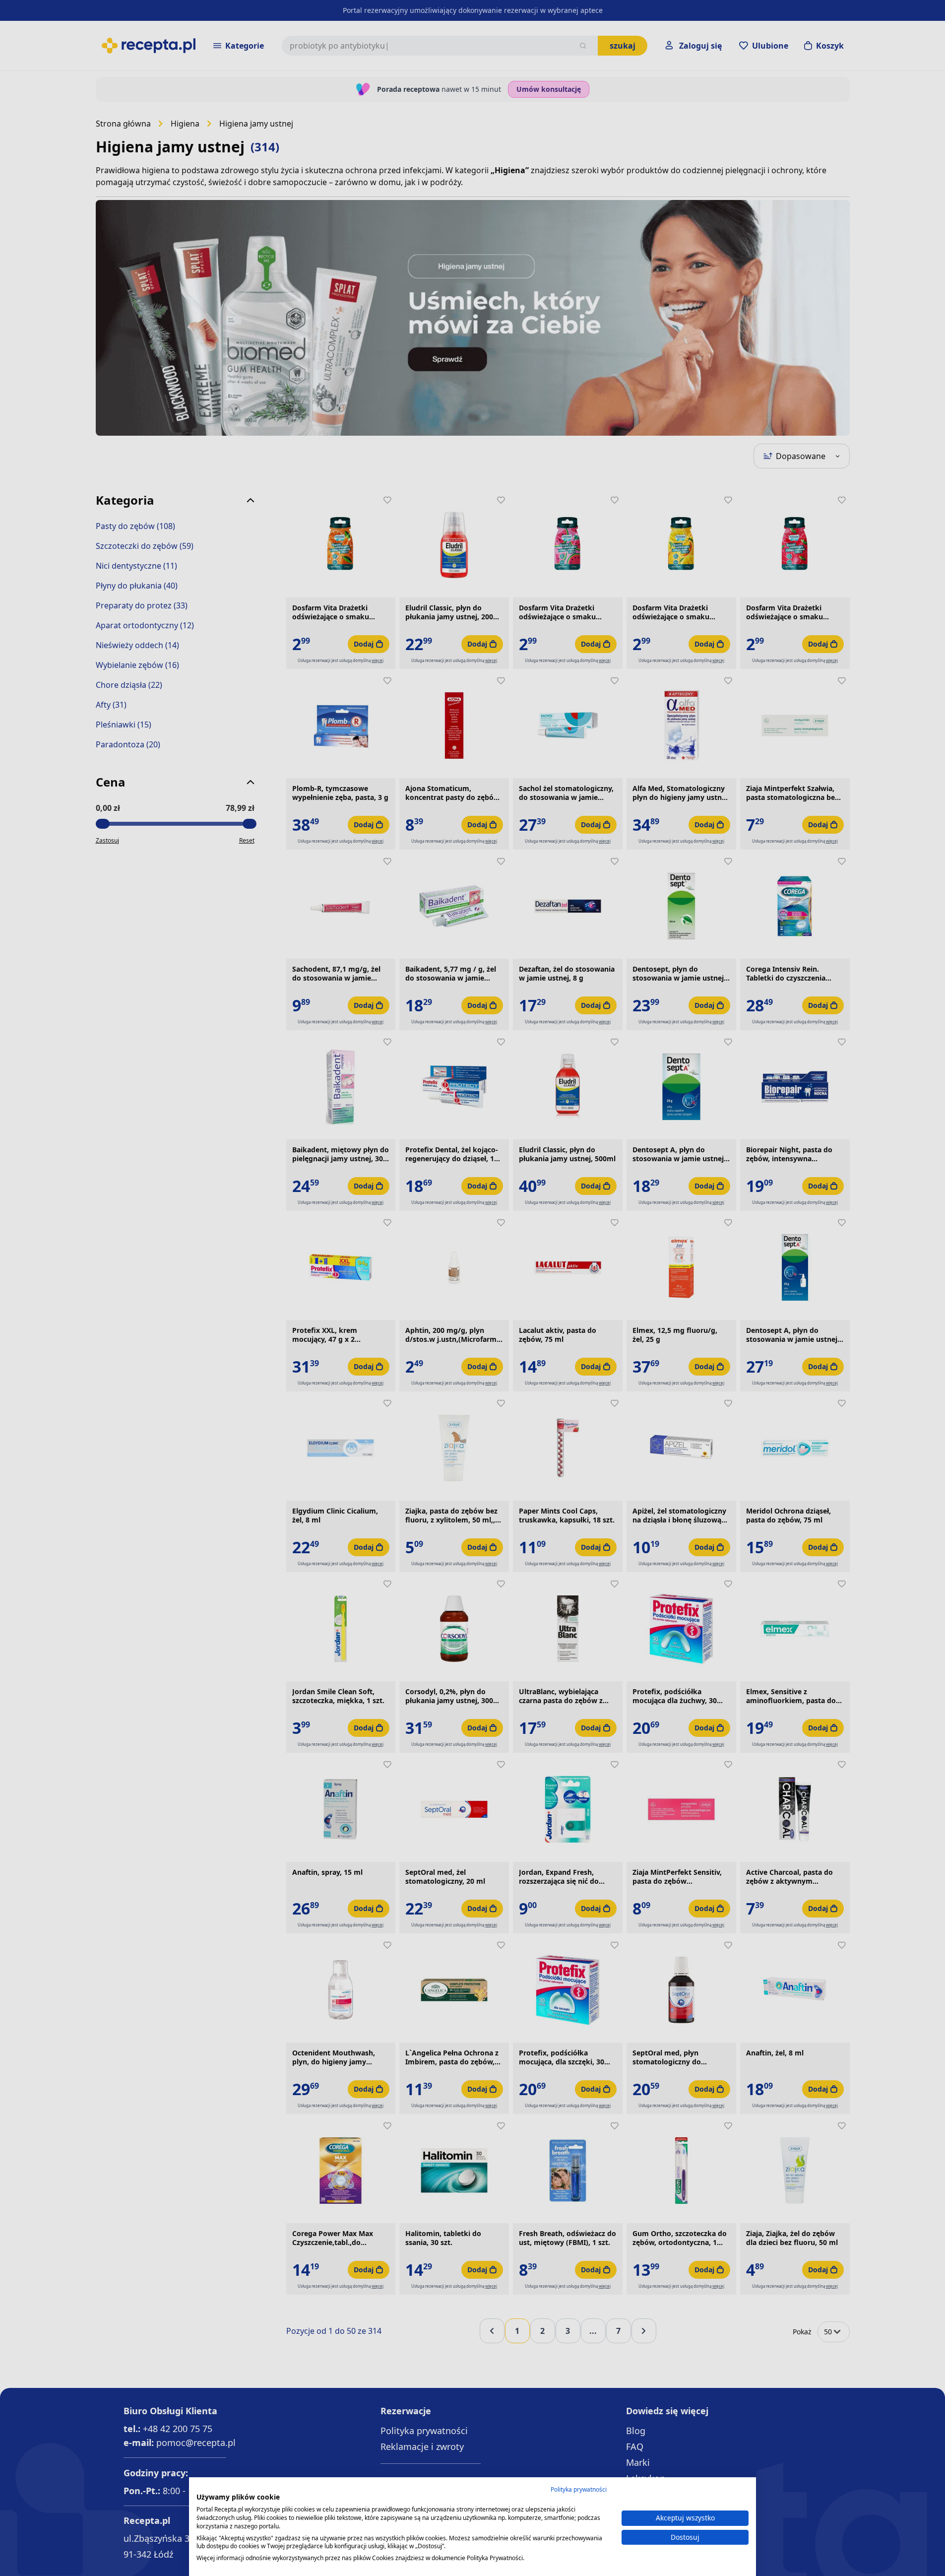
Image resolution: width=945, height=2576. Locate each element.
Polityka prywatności (579, 2489)
